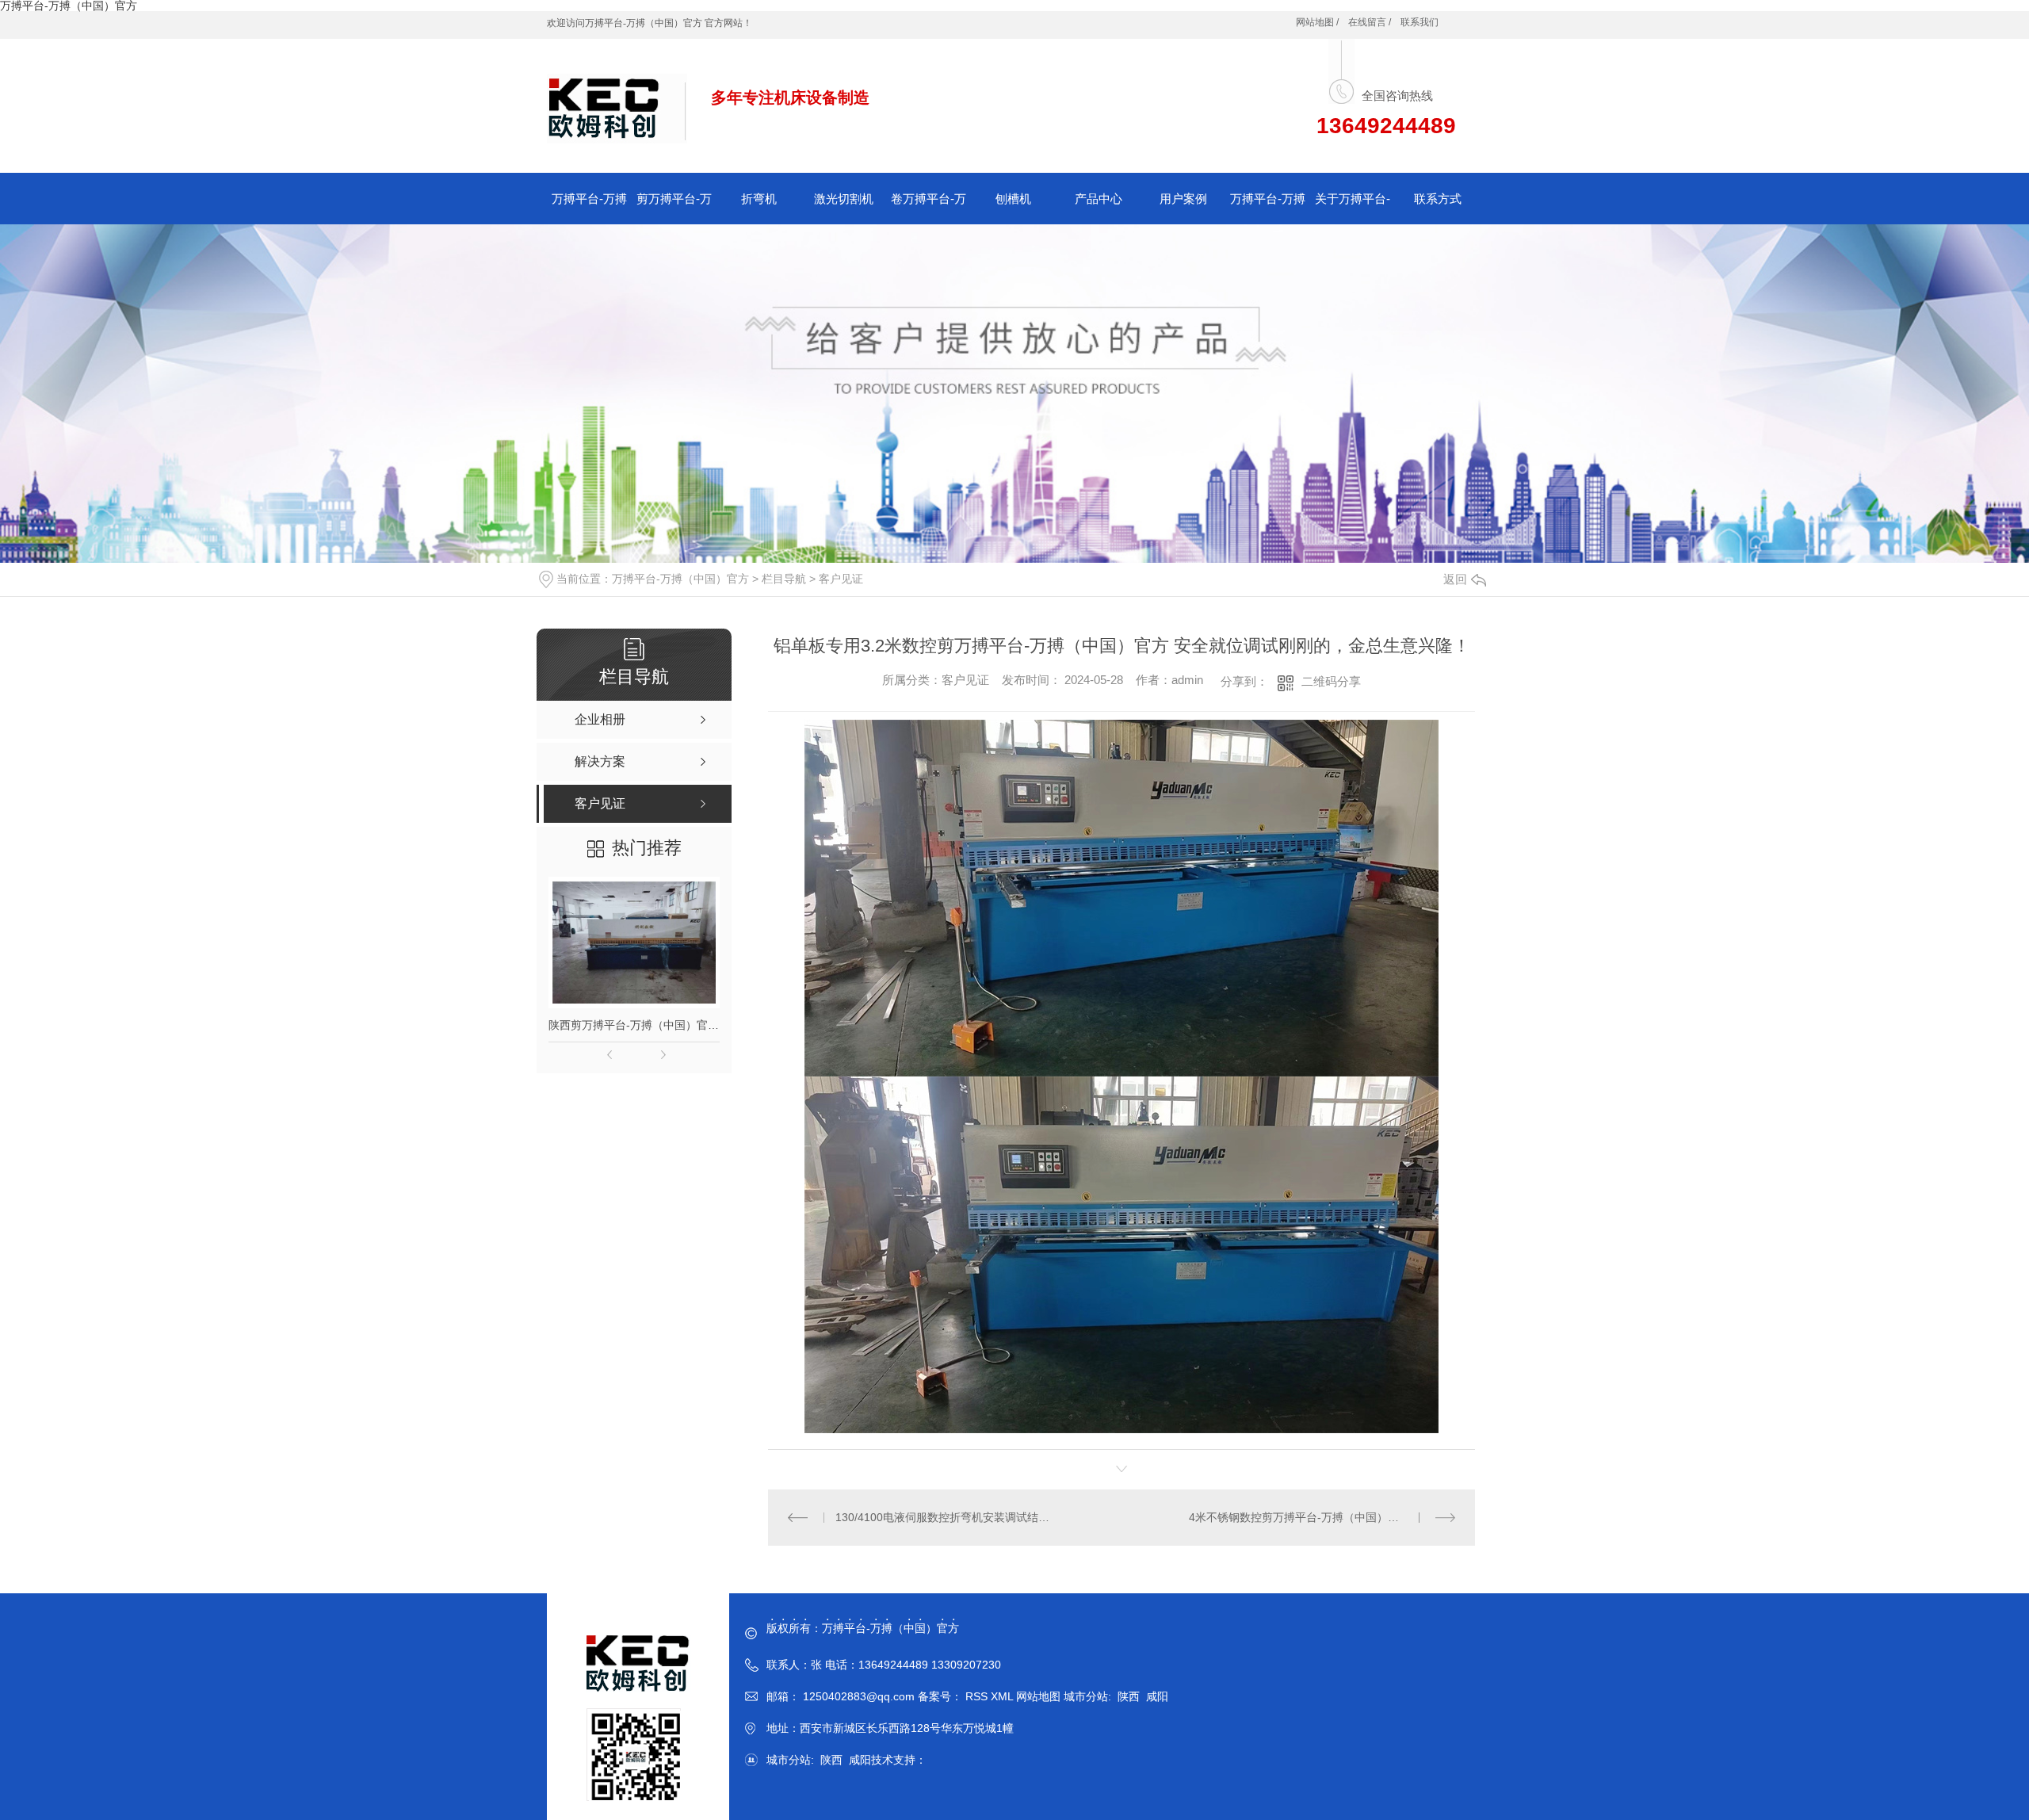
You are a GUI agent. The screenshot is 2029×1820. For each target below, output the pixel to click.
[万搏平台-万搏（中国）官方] (617, 100)
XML (1003, 1696)
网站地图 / (1317, 22)
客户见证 (841, 579)
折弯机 (759, 199)
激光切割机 (844, 199)
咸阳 (1157, 1696)
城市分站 (1086, 1696)
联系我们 (1420, 22)
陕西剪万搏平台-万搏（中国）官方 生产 (634, 1025)
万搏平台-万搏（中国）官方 (680, 579)
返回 (1455, 579)
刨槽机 (1013, 199)
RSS (978, 1696)
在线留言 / (1370, 22)
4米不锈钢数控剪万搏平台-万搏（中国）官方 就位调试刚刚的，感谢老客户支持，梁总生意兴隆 (1322, 1517)
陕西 (1129, 1696)
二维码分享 (1331, 681)
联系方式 (1438, 199)
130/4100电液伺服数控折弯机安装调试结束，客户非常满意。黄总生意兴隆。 (945, 1517)
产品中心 (1099, 199)
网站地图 (1038, 1696)
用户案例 (1183, 199)
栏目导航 (784, 579)
